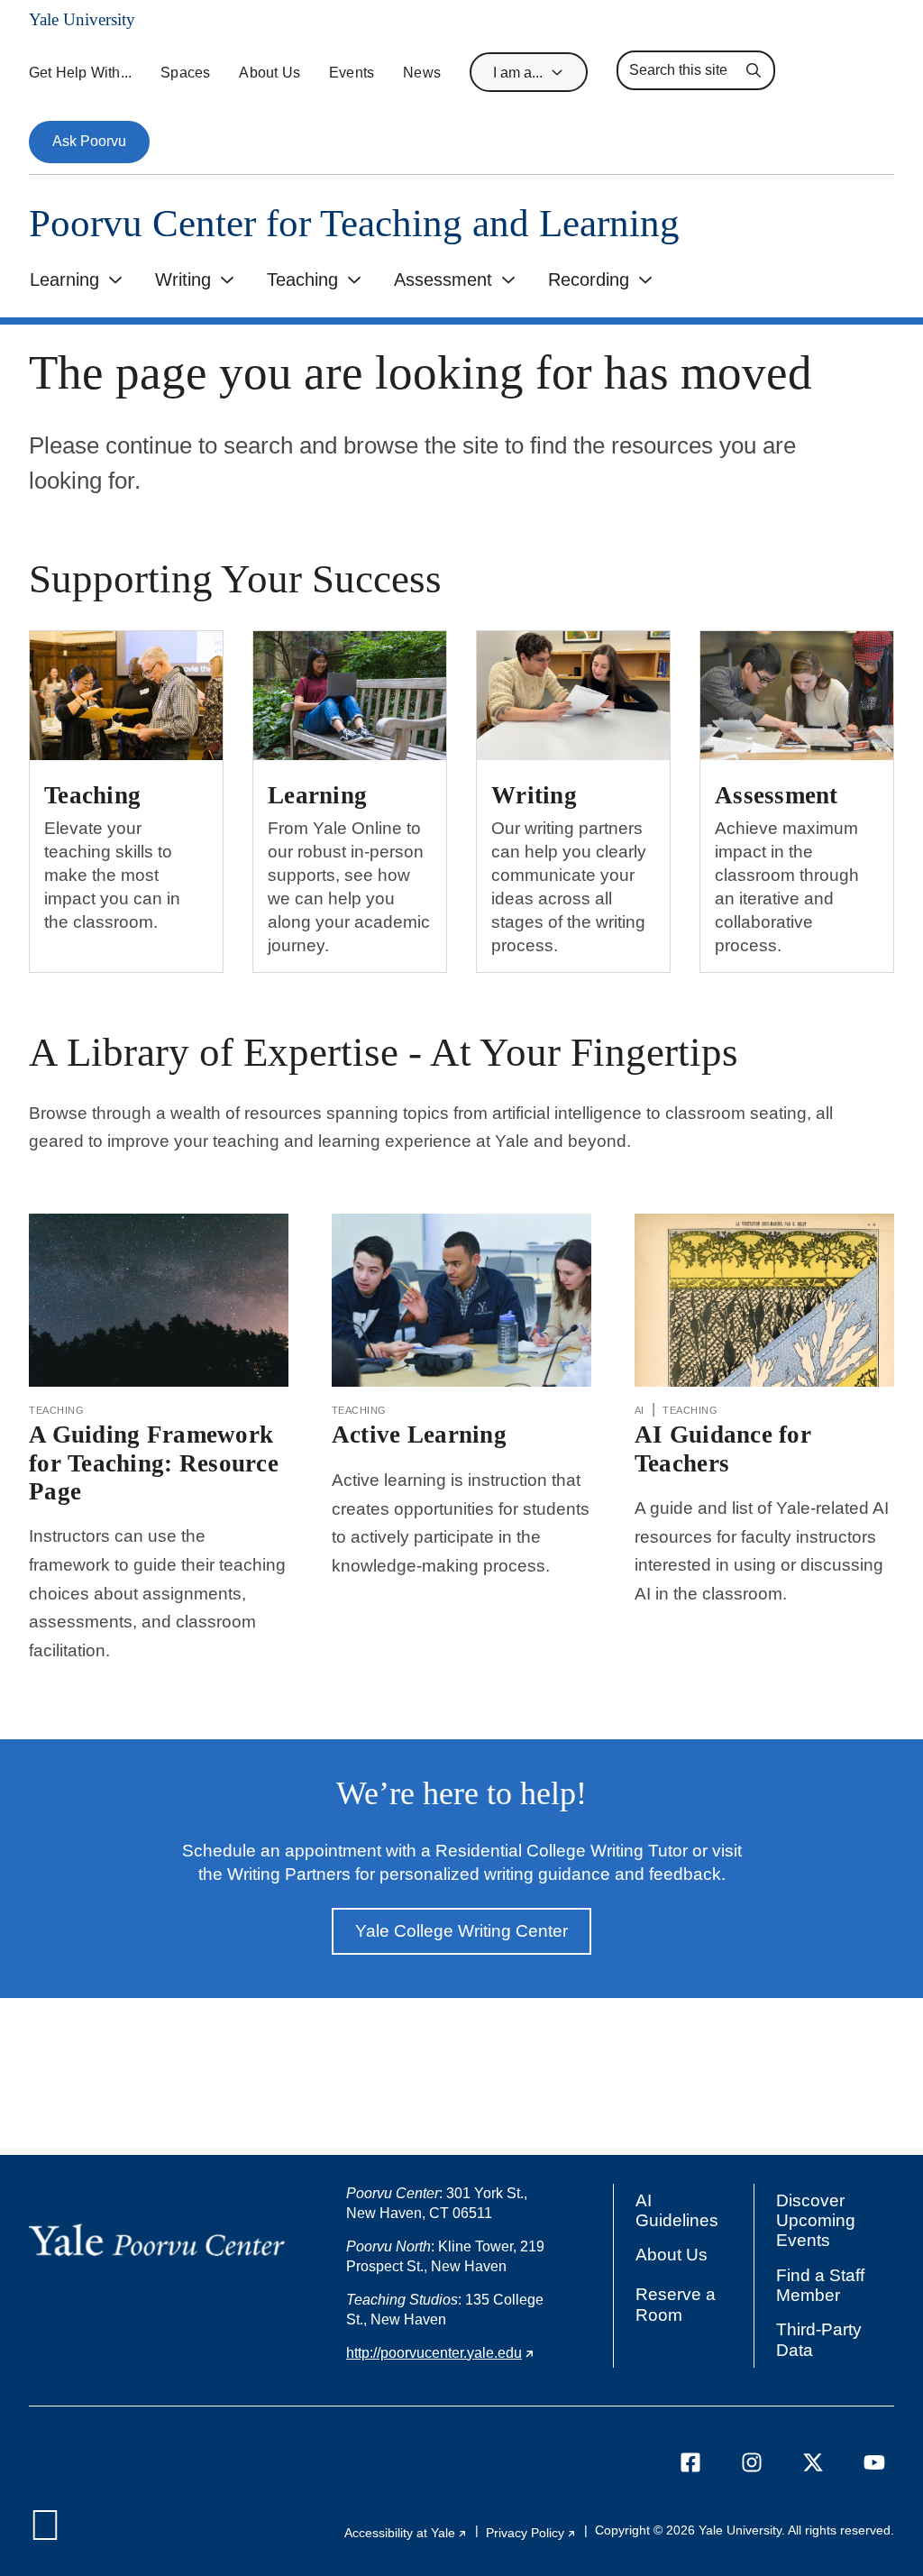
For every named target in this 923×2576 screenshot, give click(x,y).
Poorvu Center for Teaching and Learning (354, 223)
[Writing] (573, 695)
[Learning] (350, 695)
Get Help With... (80, 73)
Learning (64, 280)
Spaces (185, 73)
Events (352, 73)
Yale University (82, 19)
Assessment (443, 280)
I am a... (518, 73)
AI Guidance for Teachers (723, 1448)
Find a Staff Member (820, 2285)
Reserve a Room (676, 2304)
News (422, 73)
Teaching (302, 280)
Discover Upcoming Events (820, 2221)
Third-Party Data (819, 2339)
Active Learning (419, 1435)
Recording (589, 280)
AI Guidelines (677, 2210)
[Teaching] (126, 695)
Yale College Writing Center (461, 1931)
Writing (183, 280)
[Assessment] (797, 695)
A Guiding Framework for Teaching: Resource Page (154, 1462)
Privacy (531, 2533)
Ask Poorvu (89, 141)
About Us (270, 73)
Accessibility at (406, 2533)
